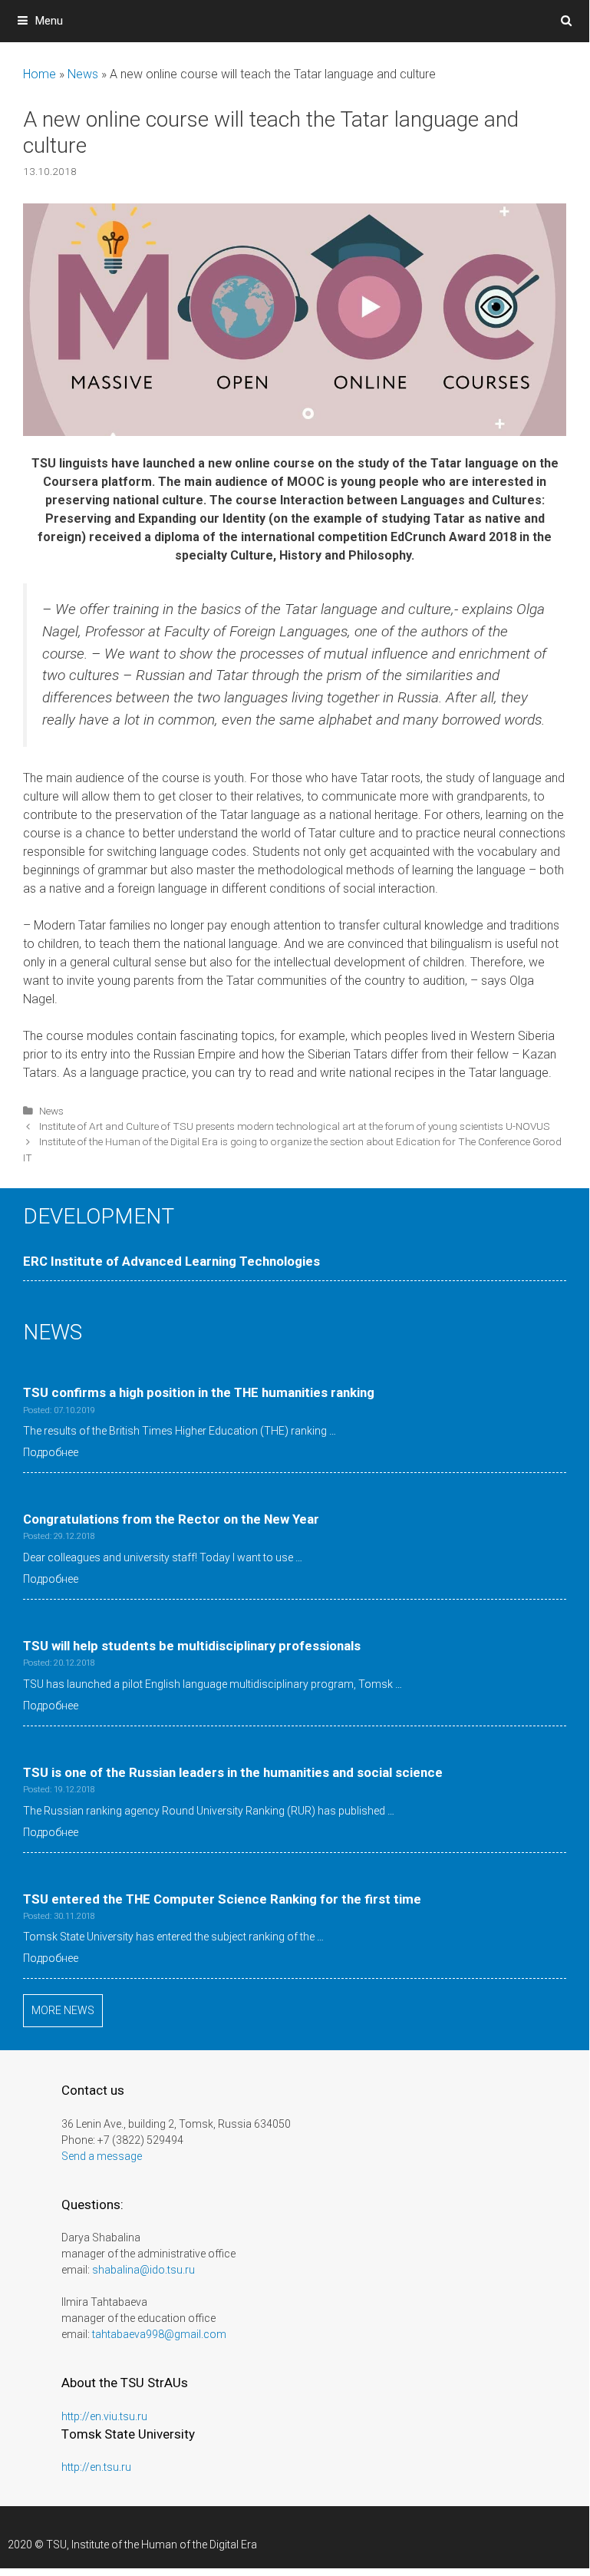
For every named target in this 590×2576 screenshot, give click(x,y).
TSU (56, 2545)
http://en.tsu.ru (96, 2467)
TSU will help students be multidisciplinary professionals (192, 1646)
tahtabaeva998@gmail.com (159, 2334)
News (83, 74)
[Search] (567, 21)
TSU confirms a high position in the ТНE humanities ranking (199, 1392)
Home (40, 74)
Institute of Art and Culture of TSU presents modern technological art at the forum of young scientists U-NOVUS (295, 1126)
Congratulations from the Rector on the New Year (171, 1519)
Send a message (102, 2156)
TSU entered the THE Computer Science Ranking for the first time (222, 1899)
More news (63, 2010)
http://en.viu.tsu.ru (104, 2416)
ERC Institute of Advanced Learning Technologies (171, 1261)
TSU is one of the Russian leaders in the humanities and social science (233, 1772)
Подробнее (51, 1452)
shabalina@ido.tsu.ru (143, 2270)
